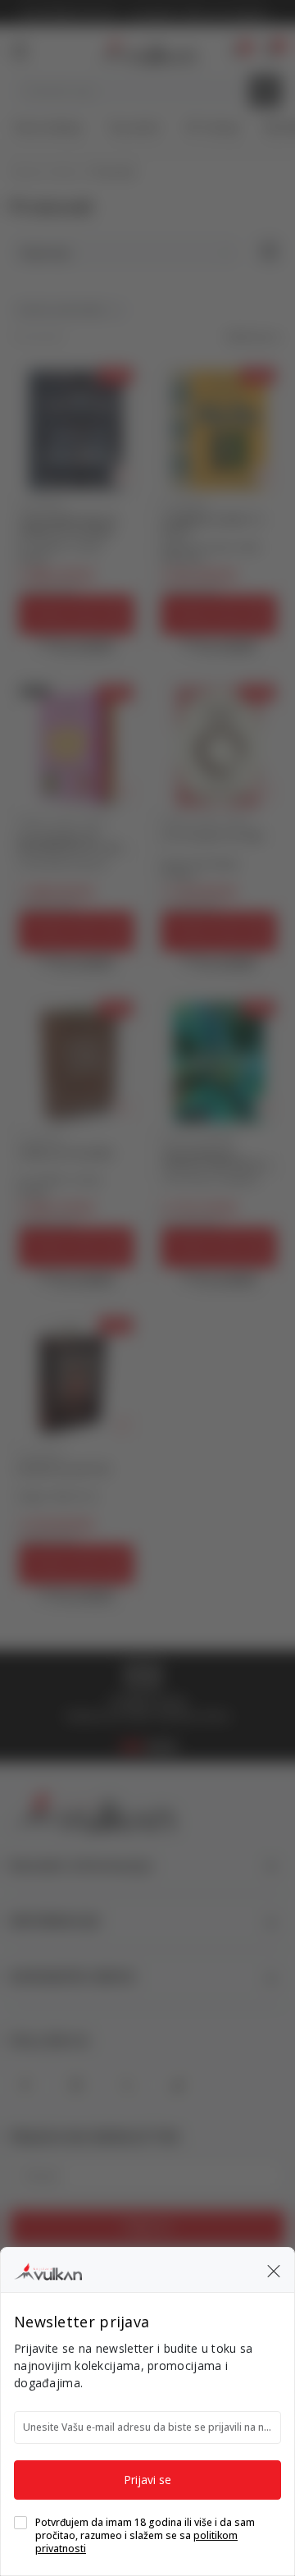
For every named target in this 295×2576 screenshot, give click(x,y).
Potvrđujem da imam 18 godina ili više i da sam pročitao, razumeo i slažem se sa (145, 2536)
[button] (274, 2270)
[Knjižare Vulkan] (48, 2269)
